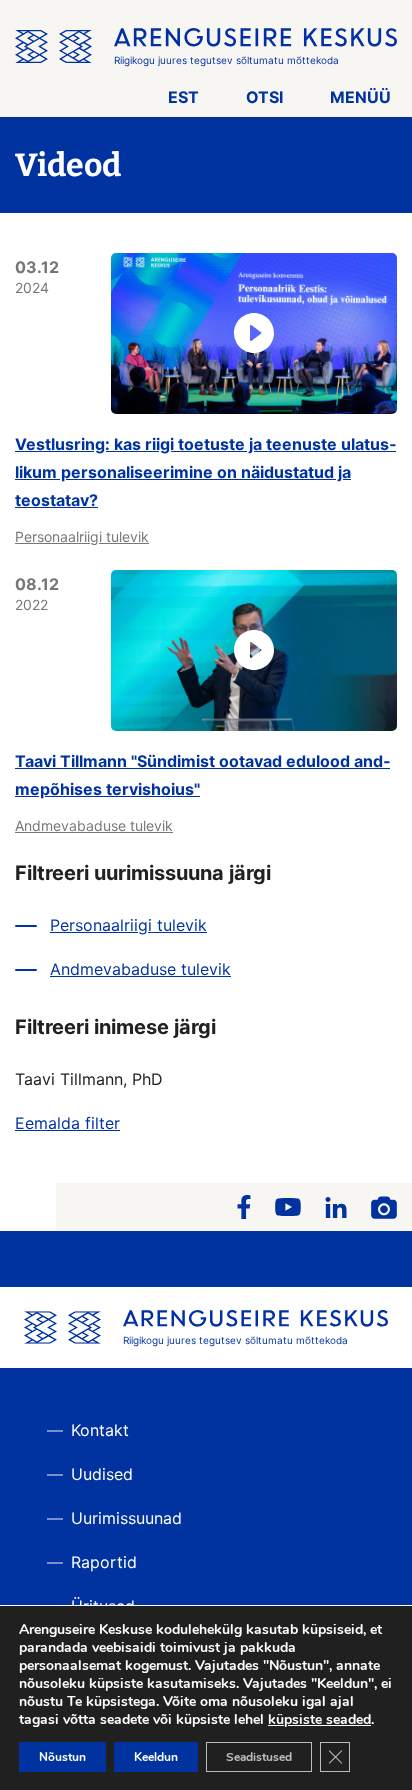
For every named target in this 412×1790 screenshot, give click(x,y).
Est (183, 97)
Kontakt (100, 1430)
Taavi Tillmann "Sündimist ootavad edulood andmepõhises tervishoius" (202, 775)
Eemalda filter (67, 1123)
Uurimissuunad (126, 1518)
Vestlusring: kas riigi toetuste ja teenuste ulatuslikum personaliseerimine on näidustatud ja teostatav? (205, 472)
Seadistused (259, 1757)
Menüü (360, 97)
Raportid (104, 1562)
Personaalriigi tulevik (82, 536)
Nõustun (62, 1757)
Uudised (102, 1474)
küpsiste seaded (319, 1720)
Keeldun (156, 1757)
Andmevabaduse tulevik (94, 825)
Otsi (264, 97)
